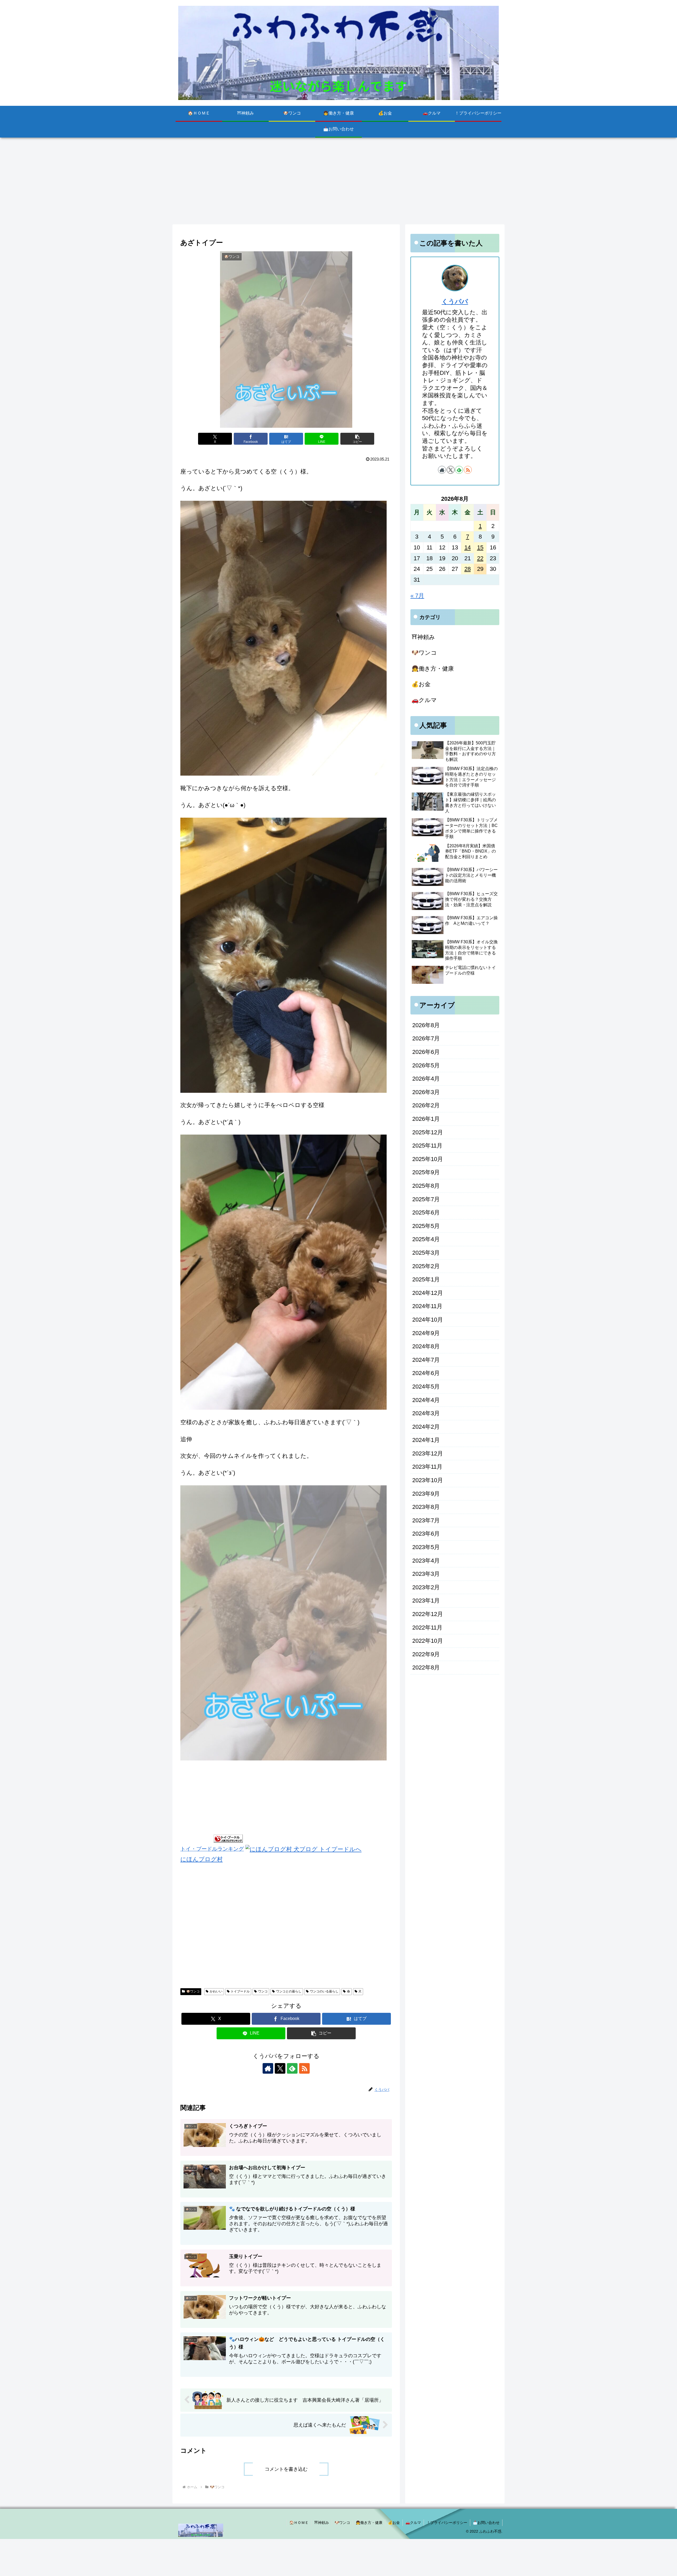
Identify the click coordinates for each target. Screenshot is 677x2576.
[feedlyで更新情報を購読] (292, 2068)
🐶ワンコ (193, 1991)
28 (468, 569)
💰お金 (394, 2523)
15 (480, 547)
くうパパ (455, 301)
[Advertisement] (338, 181)
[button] (357, 439)
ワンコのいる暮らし (324, 1991)
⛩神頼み (322, 2523)
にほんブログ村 (202, 1859)
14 (468, 547)
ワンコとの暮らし (289, 1991)
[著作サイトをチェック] (268, 2068)
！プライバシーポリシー (447, 2523)
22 (480, 558)
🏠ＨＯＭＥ (299, 2523)
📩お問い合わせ (486, 2523)
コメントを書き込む (286, 2469)
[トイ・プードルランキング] (228, 1838)
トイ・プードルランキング (212, 1849)
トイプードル (240, 1991)
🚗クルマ (413, 2523)
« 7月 (417, 596)
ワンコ (263, 1991)
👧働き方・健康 (369, 2523)
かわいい (216, 1991)
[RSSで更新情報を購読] (304, 2068)
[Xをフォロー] (280, 2068)
